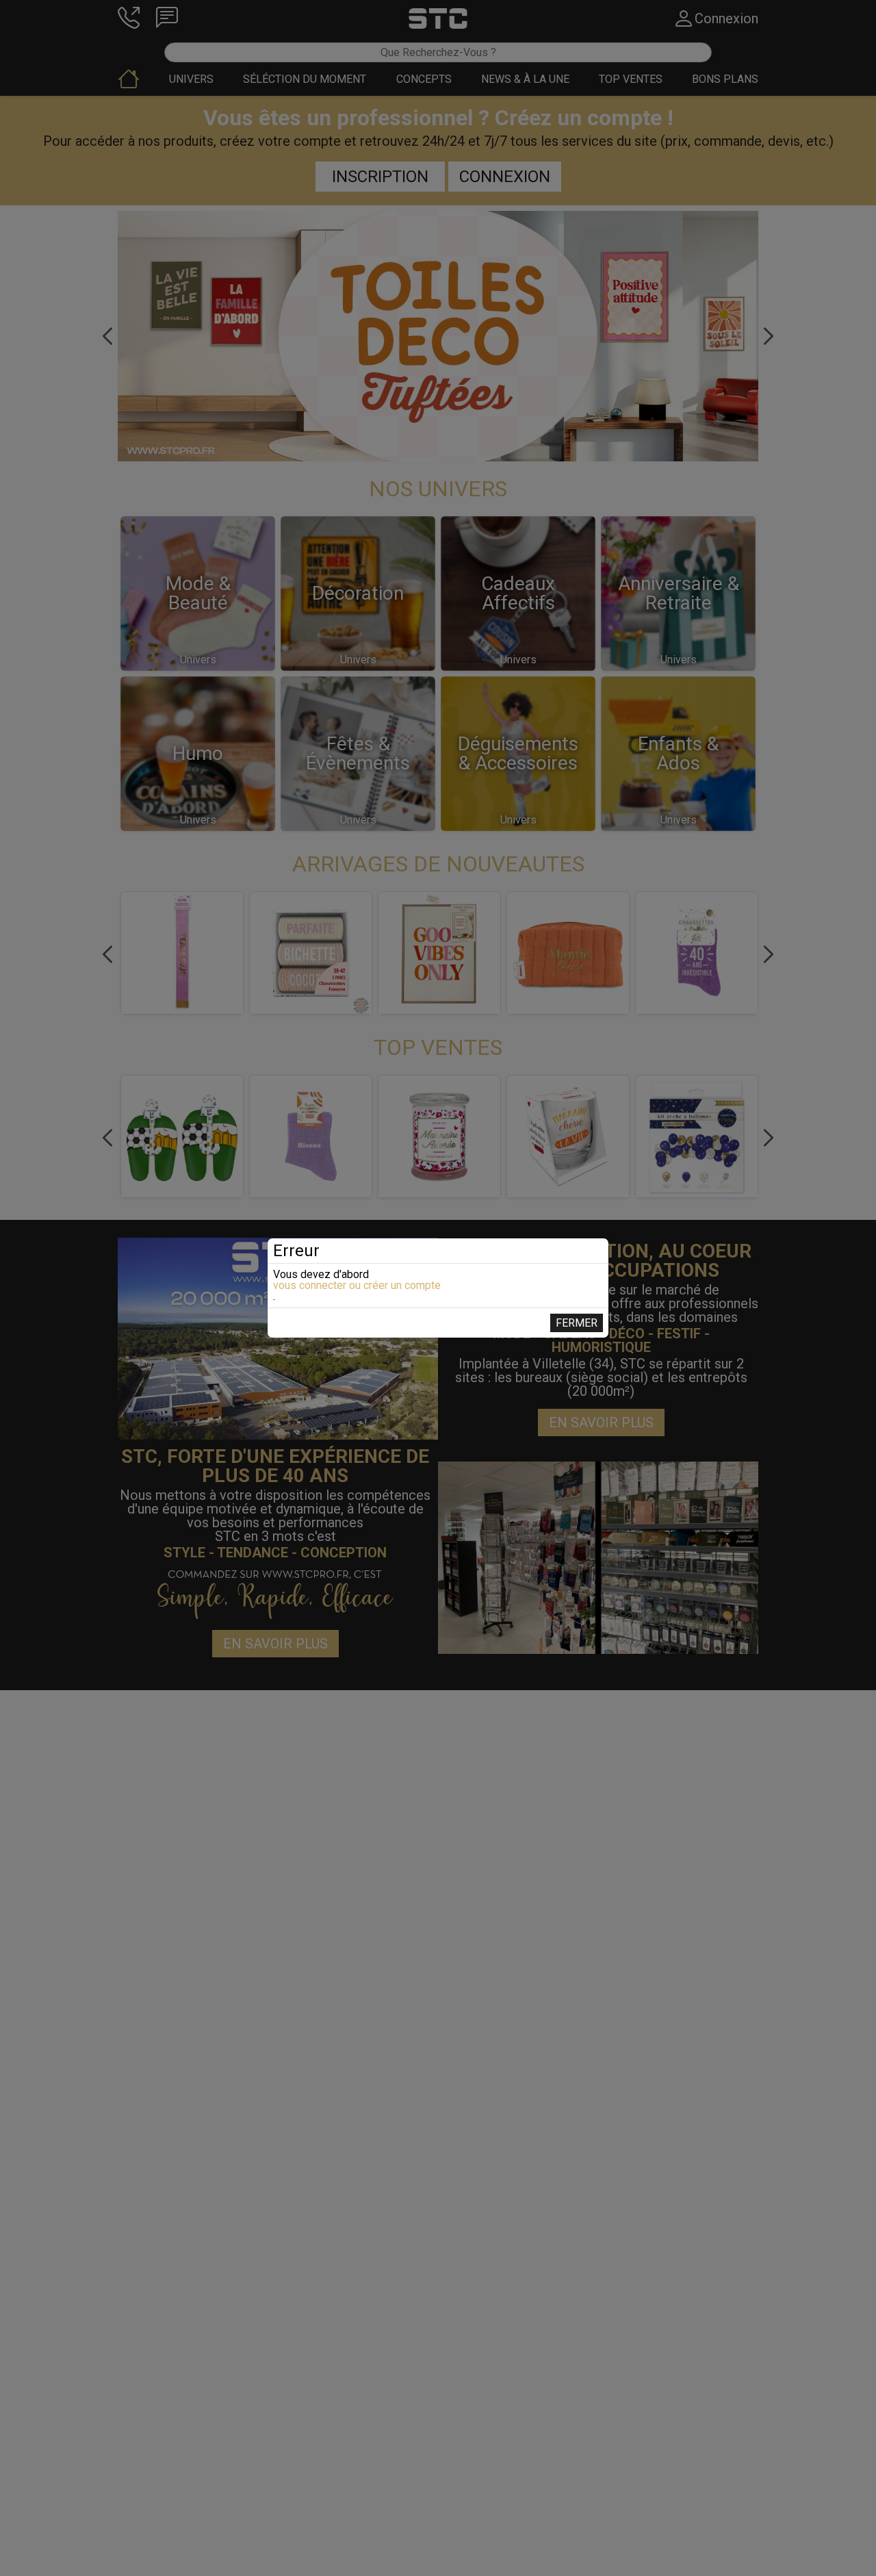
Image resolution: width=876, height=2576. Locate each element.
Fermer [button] (577, 1323)
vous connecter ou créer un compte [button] (357, 1286)
